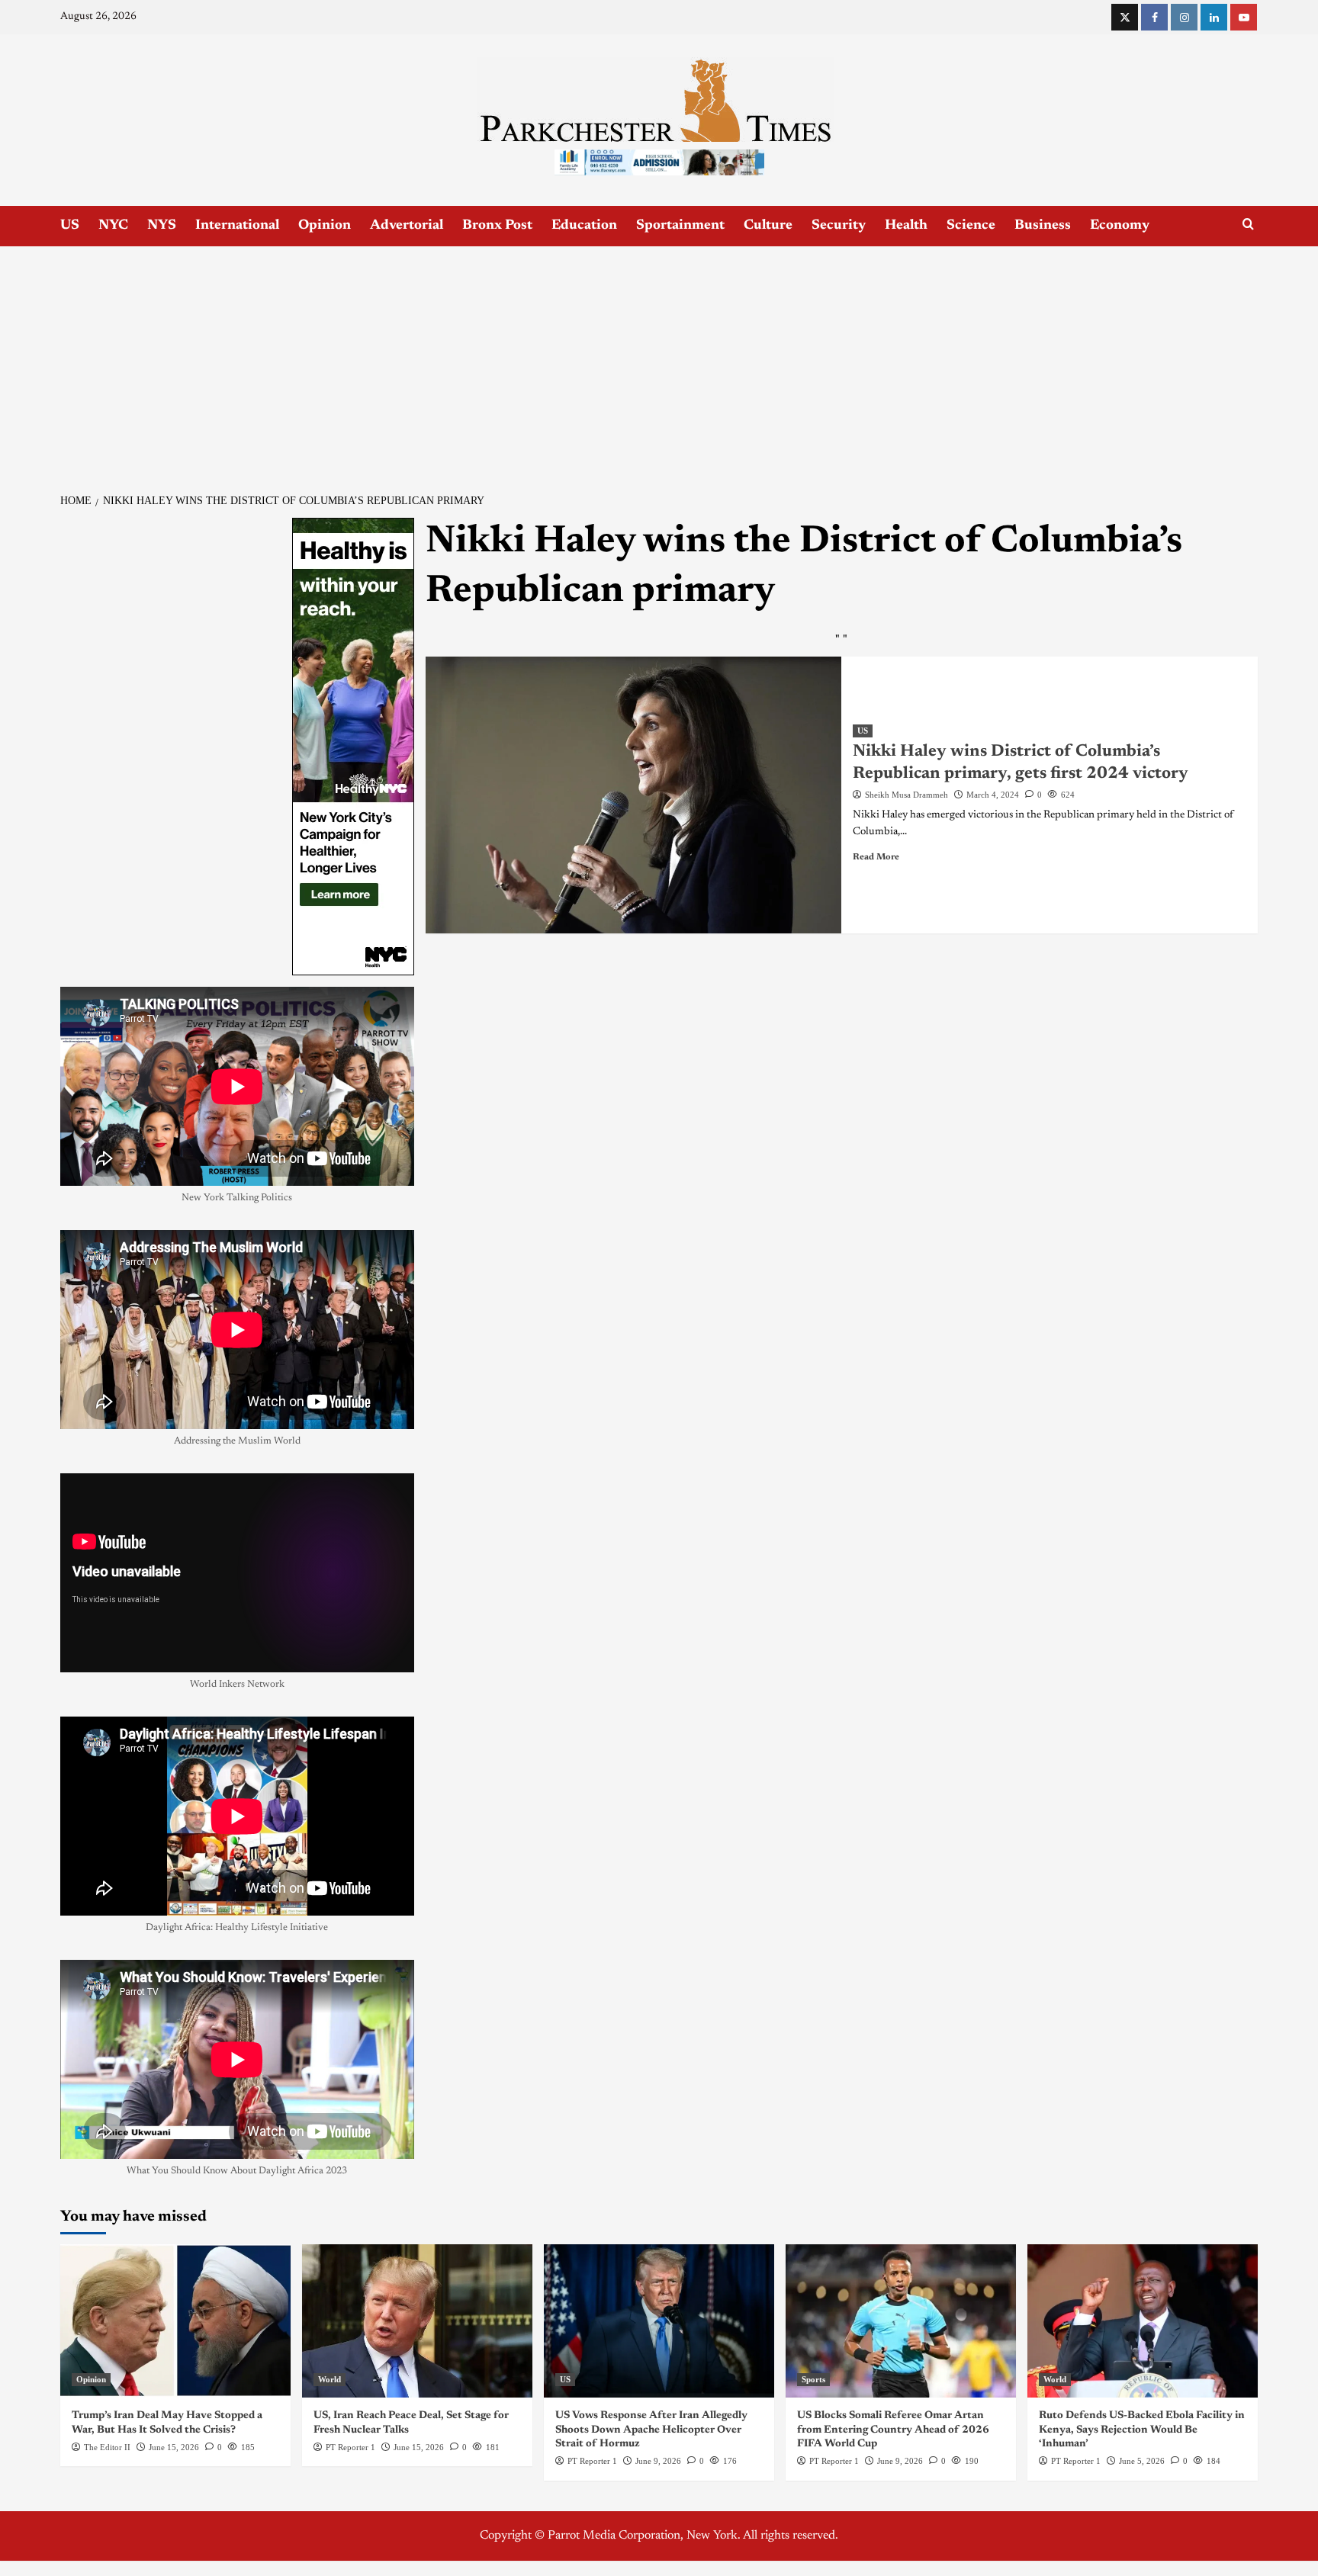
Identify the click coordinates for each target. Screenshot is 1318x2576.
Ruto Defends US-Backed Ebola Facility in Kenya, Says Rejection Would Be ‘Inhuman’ (1142, 2430)
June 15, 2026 (174, 2447)
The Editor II (107, 2447)
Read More (876, 857)
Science (971, 226)
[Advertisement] (659, 361)
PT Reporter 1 (350, 2447)
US (70, 226)
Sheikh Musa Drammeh (907, 795)
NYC (113, 226)
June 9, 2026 (658, 2461)
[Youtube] (1244, 17)
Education (584, 226)
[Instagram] (1184, 17)
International (237, 226)
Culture (768, 226)
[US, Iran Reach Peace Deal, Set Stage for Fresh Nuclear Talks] (417, 2321)
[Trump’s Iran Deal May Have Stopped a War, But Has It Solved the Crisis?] (175, 2321)
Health (906, 226)
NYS (162, 226)
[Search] (1248, 225)
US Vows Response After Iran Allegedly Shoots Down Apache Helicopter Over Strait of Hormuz (651, 2430)
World (329, 2379)
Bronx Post (497, 226)
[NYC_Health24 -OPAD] (353, 746)
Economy (1120, 226)
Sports (813, 2379)
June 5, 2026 (1142, 2461)
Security (839, 226)
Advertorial (407, 226)
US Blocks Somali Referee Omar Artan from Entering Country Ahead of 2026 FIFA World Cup (893, 2430)
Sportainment (680, 226)
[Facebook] (1154, 17)
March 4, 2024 (993, 795)
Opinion (325, 226)
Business (1043, 226)
